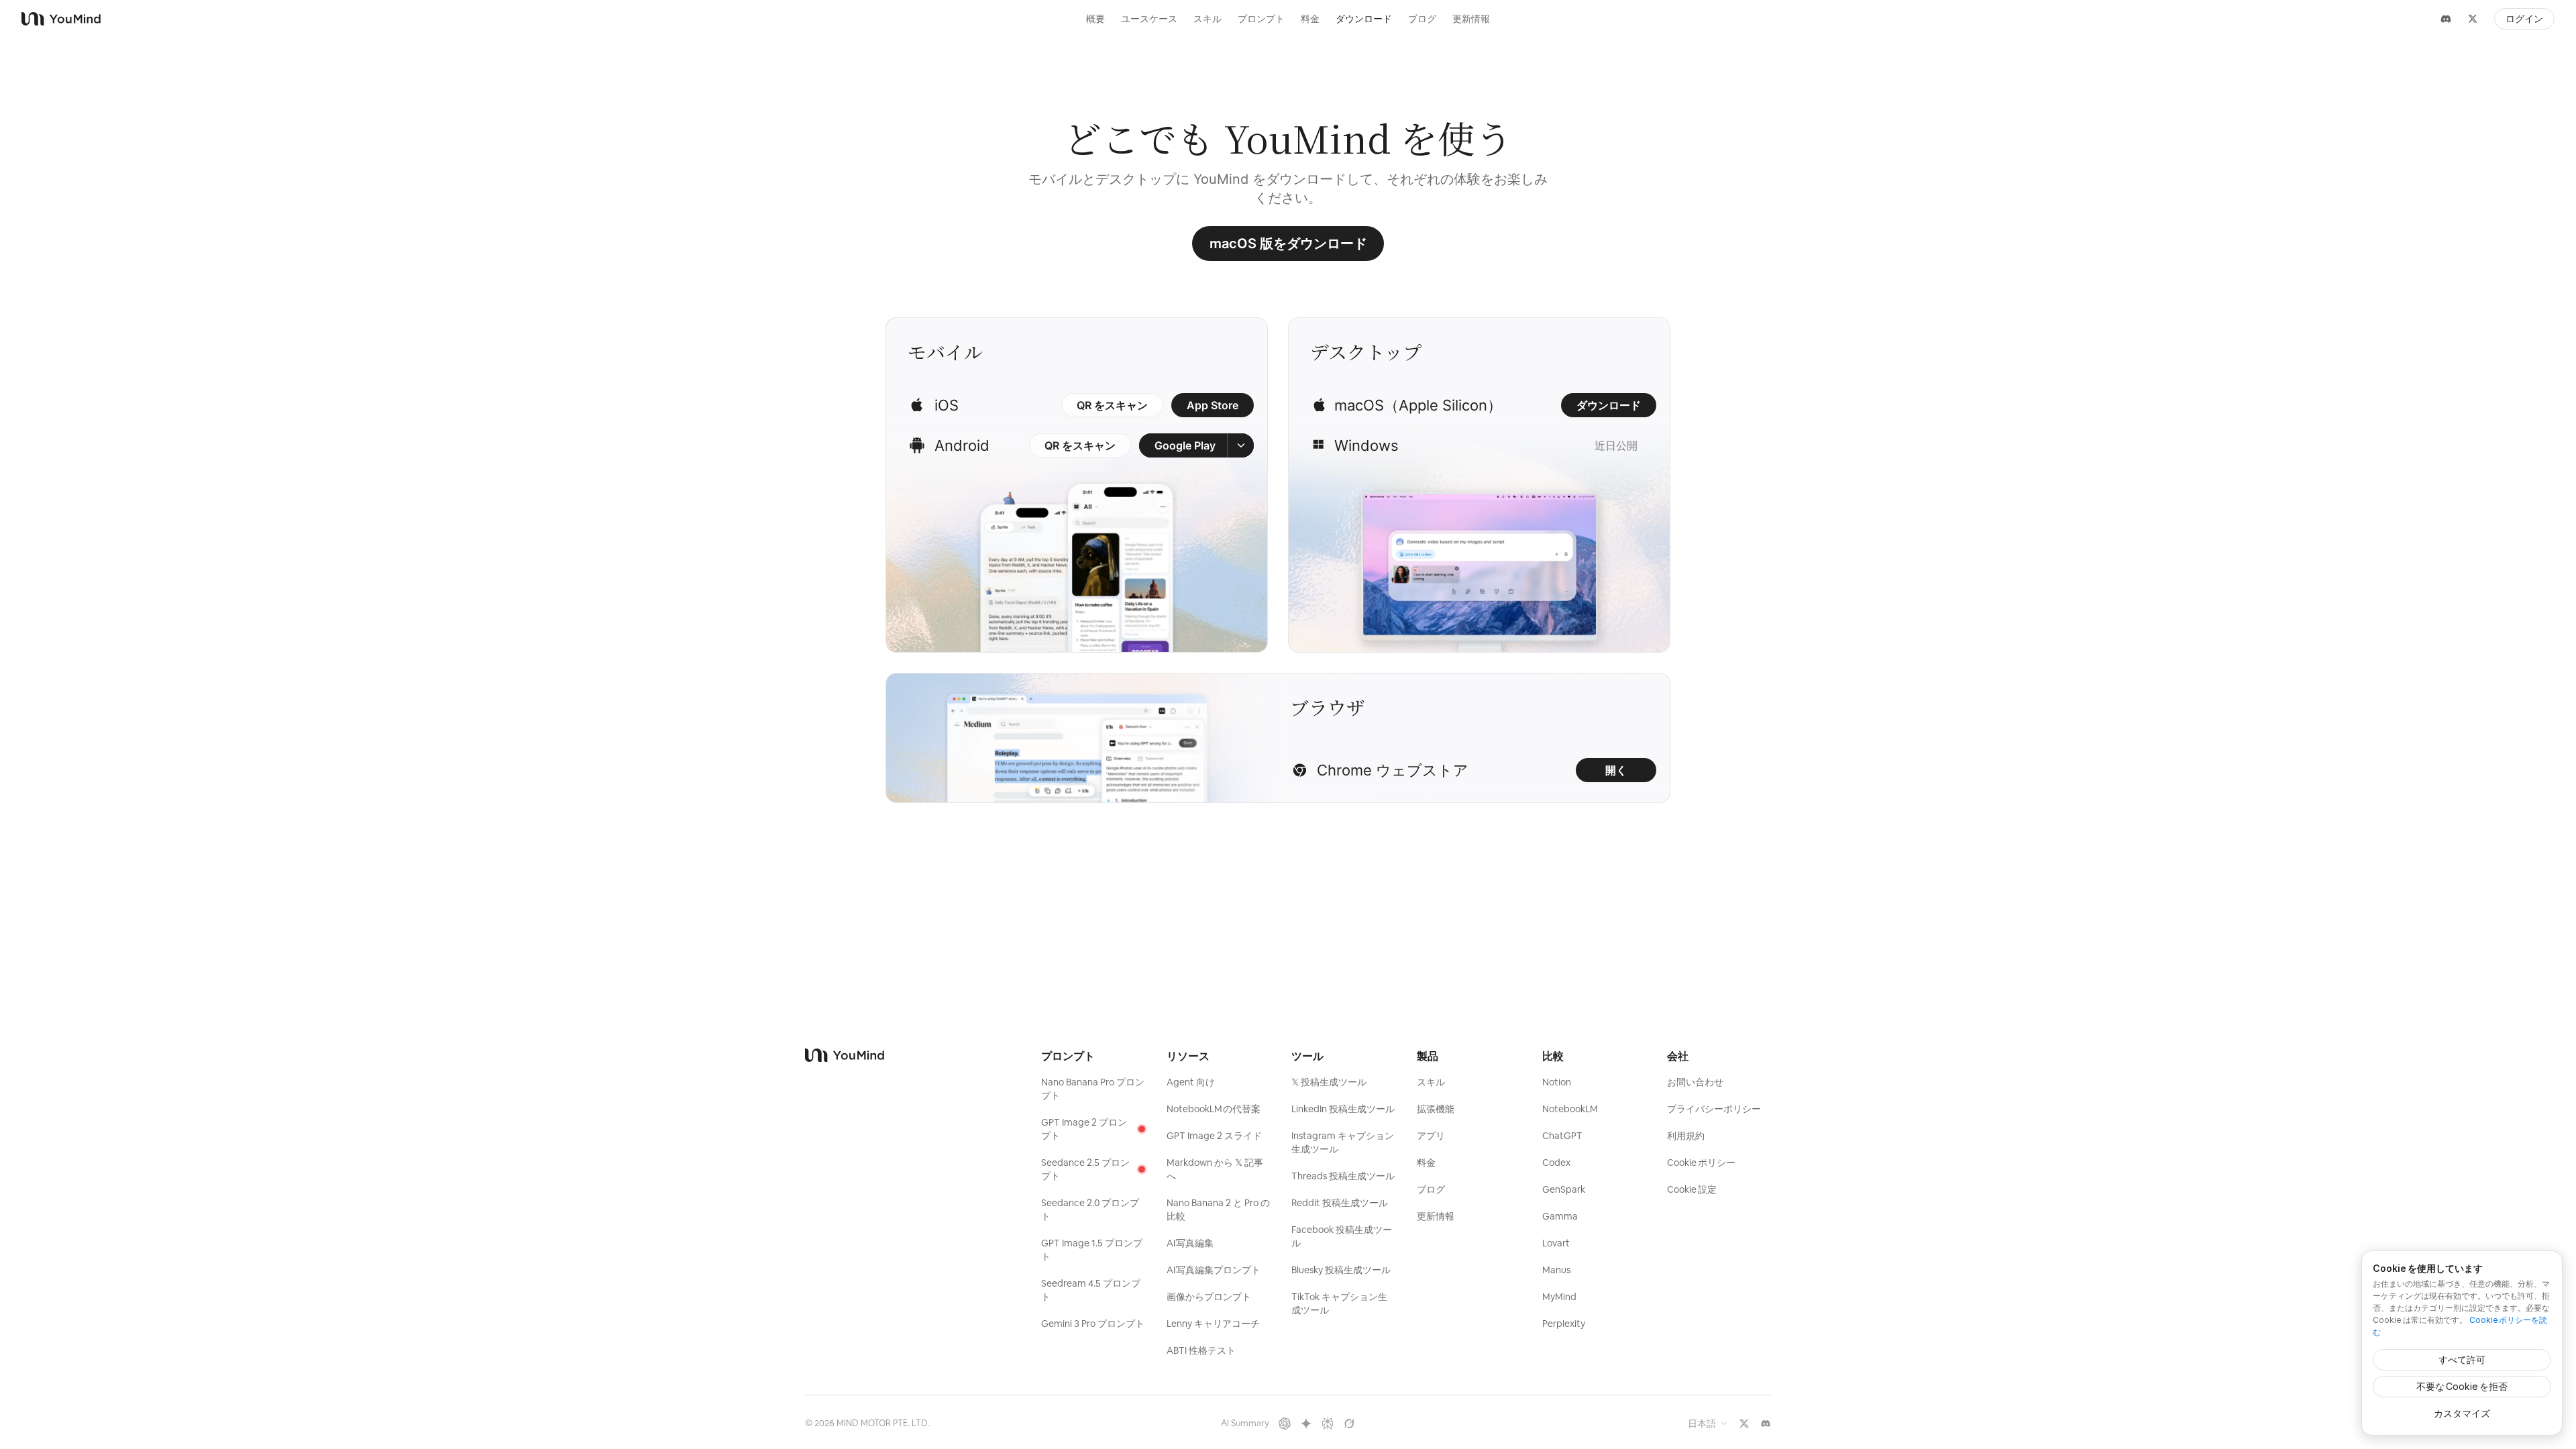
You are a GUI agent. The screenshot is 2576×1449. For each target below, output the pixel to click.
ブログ (1422, 19)
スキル (1207, 19)
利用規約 (1686, 1136)
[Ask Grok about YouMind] (1349, 1424)
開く (1616, 770)
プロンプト (1261, 19)
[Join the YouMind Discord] (1766, 1424)
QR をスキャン (1112, 405)
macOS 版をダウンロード (1288, 244)
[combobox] (1708, 1424)
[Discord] (2446, 19)
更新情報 (1471, 19)
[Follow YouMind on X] (1744, 1424)
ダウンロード (1364, 19)
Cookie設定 (1692, 1189)
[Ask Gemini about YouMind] (1306, 1424)
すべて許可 (2462, 1359)
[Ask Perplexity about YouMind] (1328, 1424)
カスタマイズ (2462, 1413)
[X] (2473, 19)
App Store (1213, 405)
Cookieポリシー (1701, 1163)
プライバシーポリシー (1714, 1109)
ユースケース (1149, 19)
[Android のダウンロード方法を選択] (1240, 445)
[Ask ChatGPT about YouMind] (1285, 1424)
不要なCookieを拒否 (2462, 1386)
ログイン (2524, 19)
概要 (1095, 19)
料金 (1310, 19)
